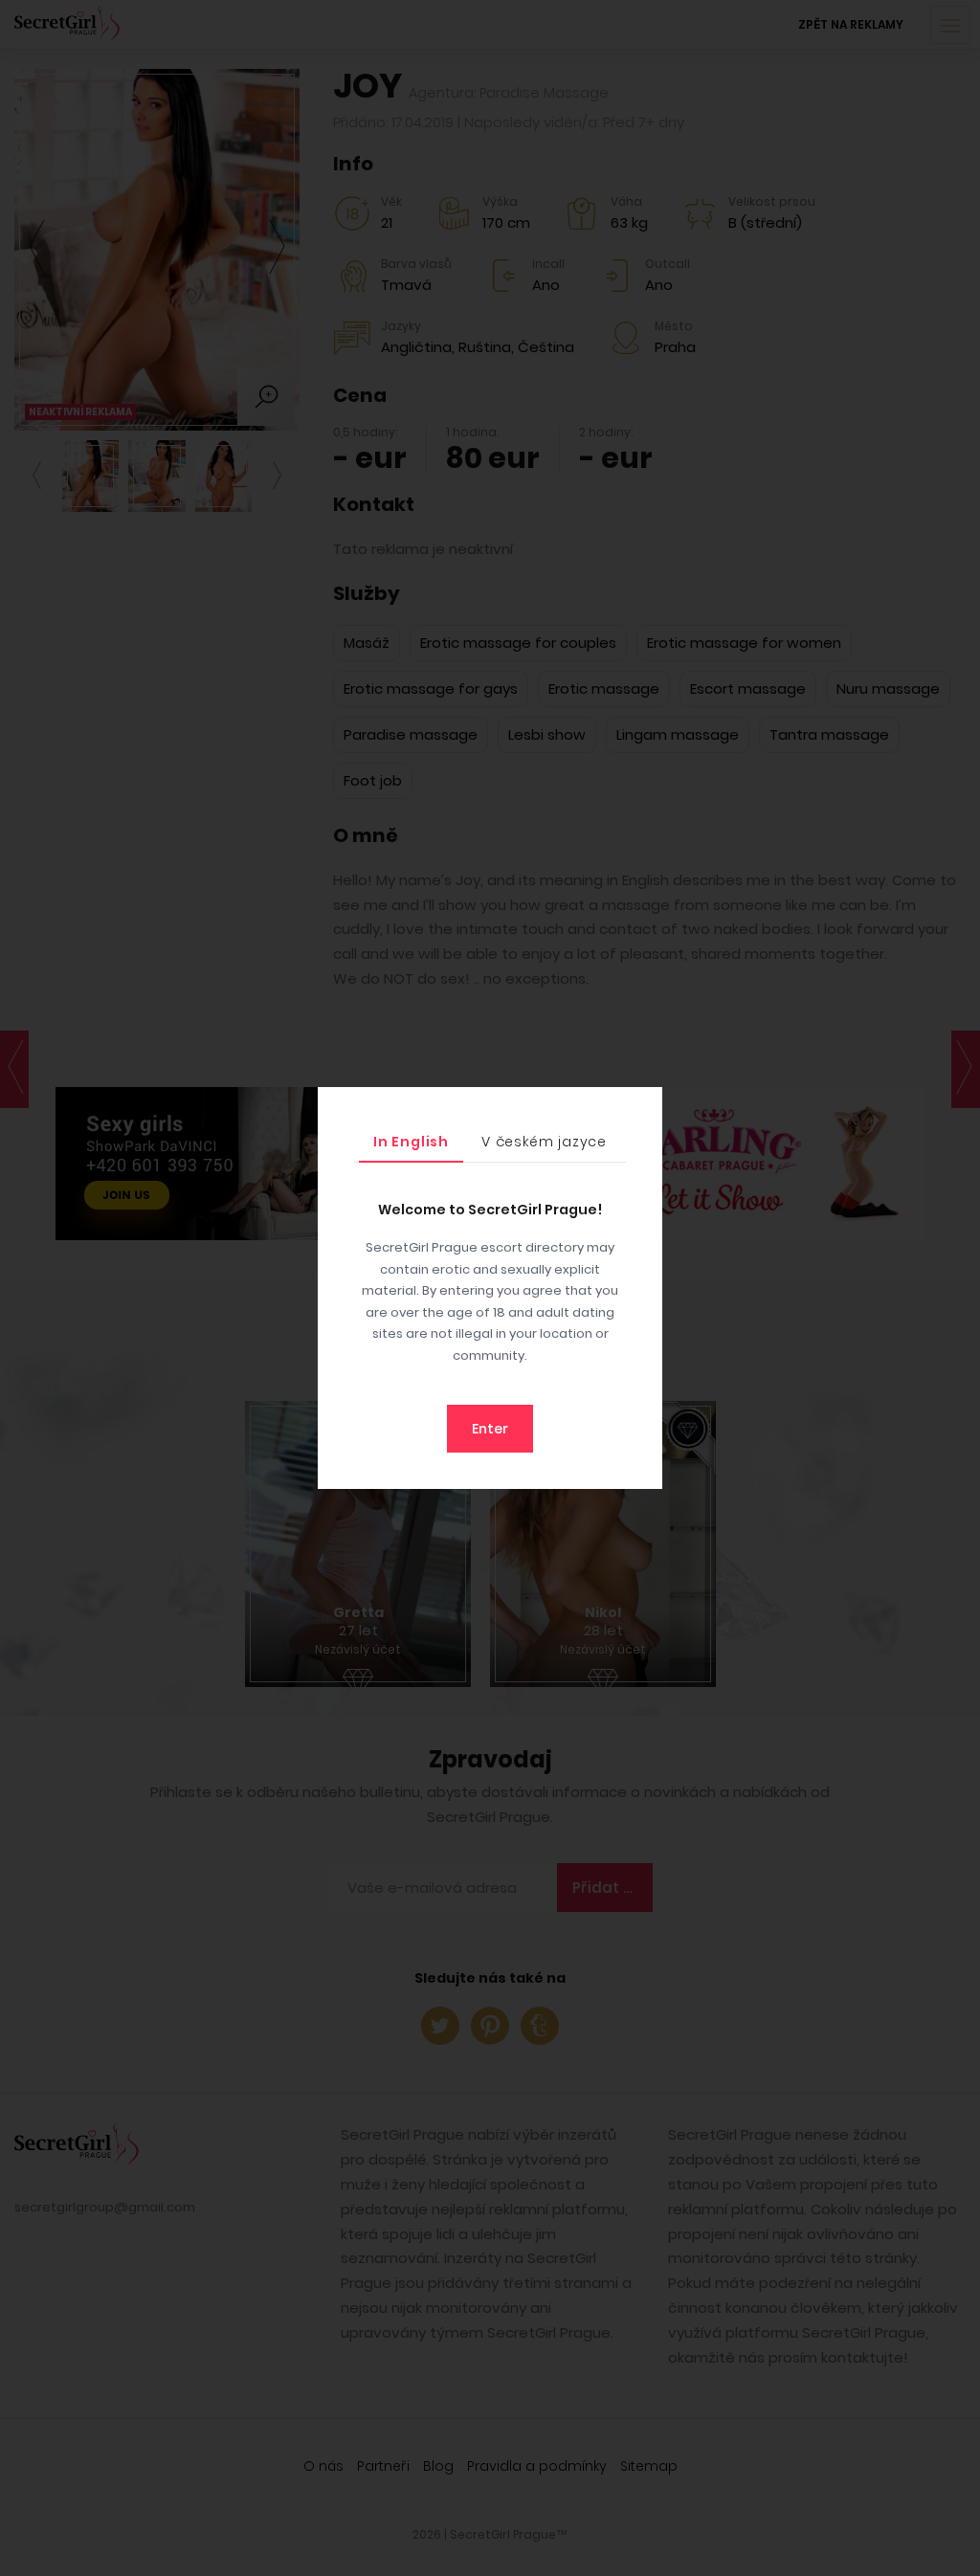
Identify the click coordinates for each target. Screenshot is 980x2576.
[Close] (643, 1106)
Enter (490, 1429)
